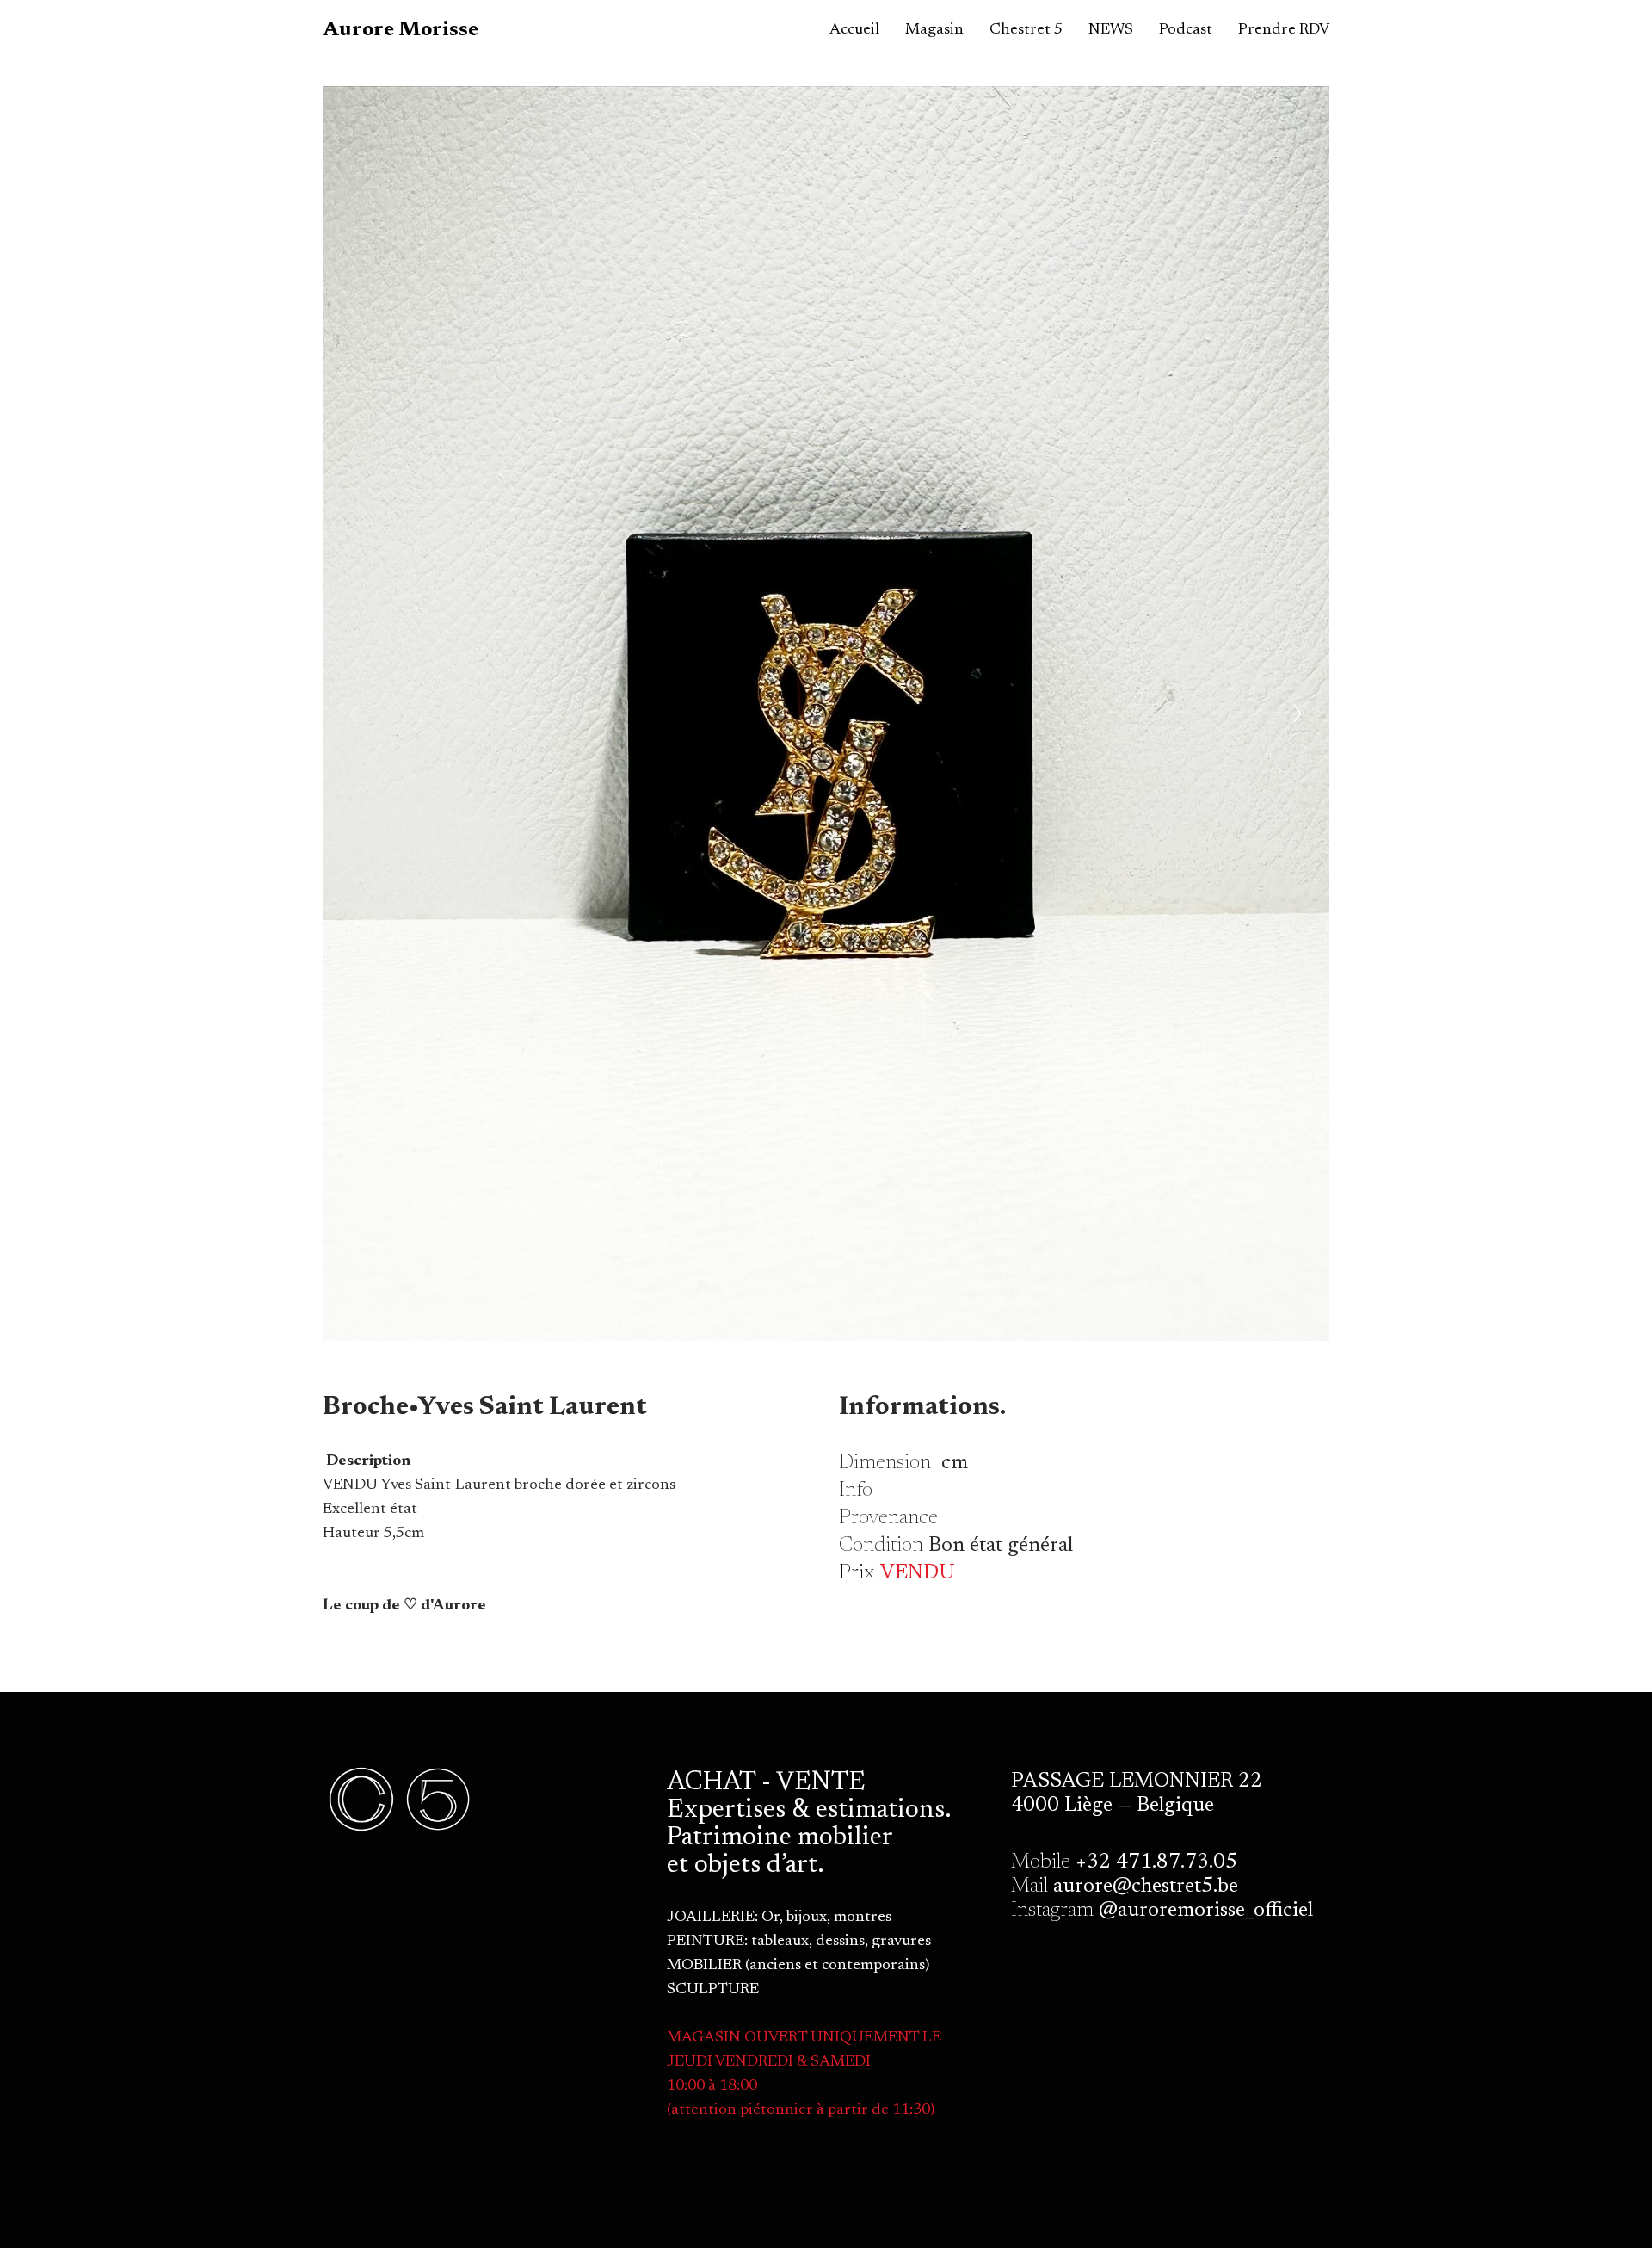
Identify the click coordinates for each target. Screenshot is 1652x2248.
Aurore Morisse (401, 30)
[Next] (1298, 713)
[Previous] (354, 713)
